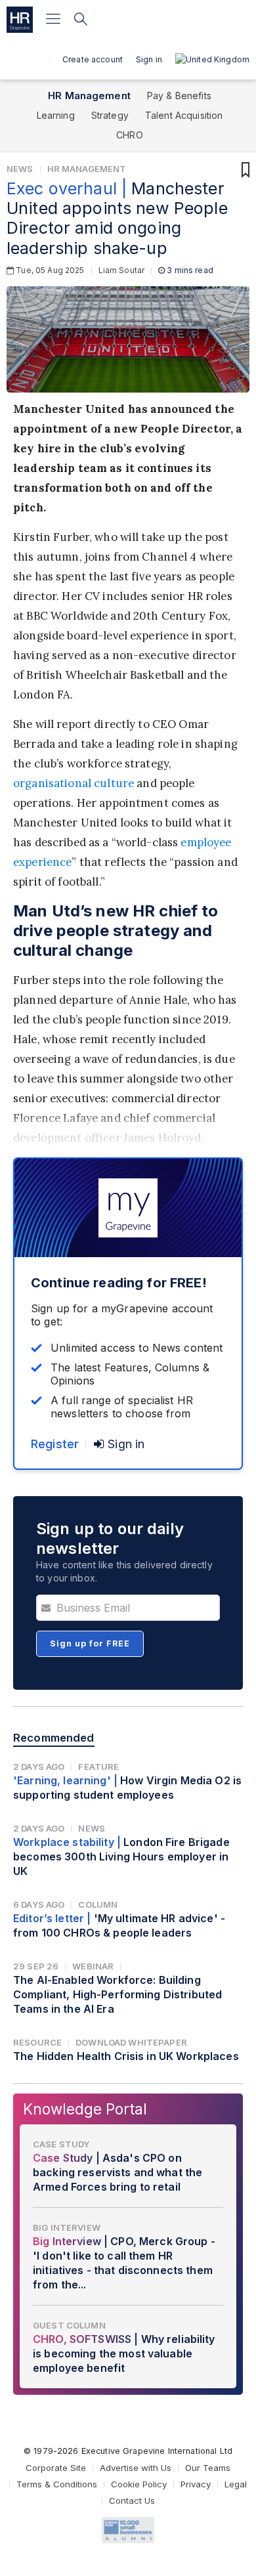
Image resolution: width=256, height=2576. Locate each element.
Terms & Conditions (57, 2484)
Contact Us (132, 2501)
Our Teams (208, 2468)
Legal (236, 2484)
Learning (56, 115)
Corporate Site (56, 2468)
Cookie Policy (139, 2484)
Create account (93, 59)
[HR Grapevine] (20, 20)
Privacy (196, 2484)
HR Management (89, 96)
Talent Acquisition (184, 115)
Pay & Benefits (179, 96)
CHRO (130, 135)
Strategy (110, 115)
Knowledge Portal (85, 2109)
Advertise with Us (136, 2468)
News (20, 169)
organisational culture (74, 783)
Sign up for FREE (90, 1643)
